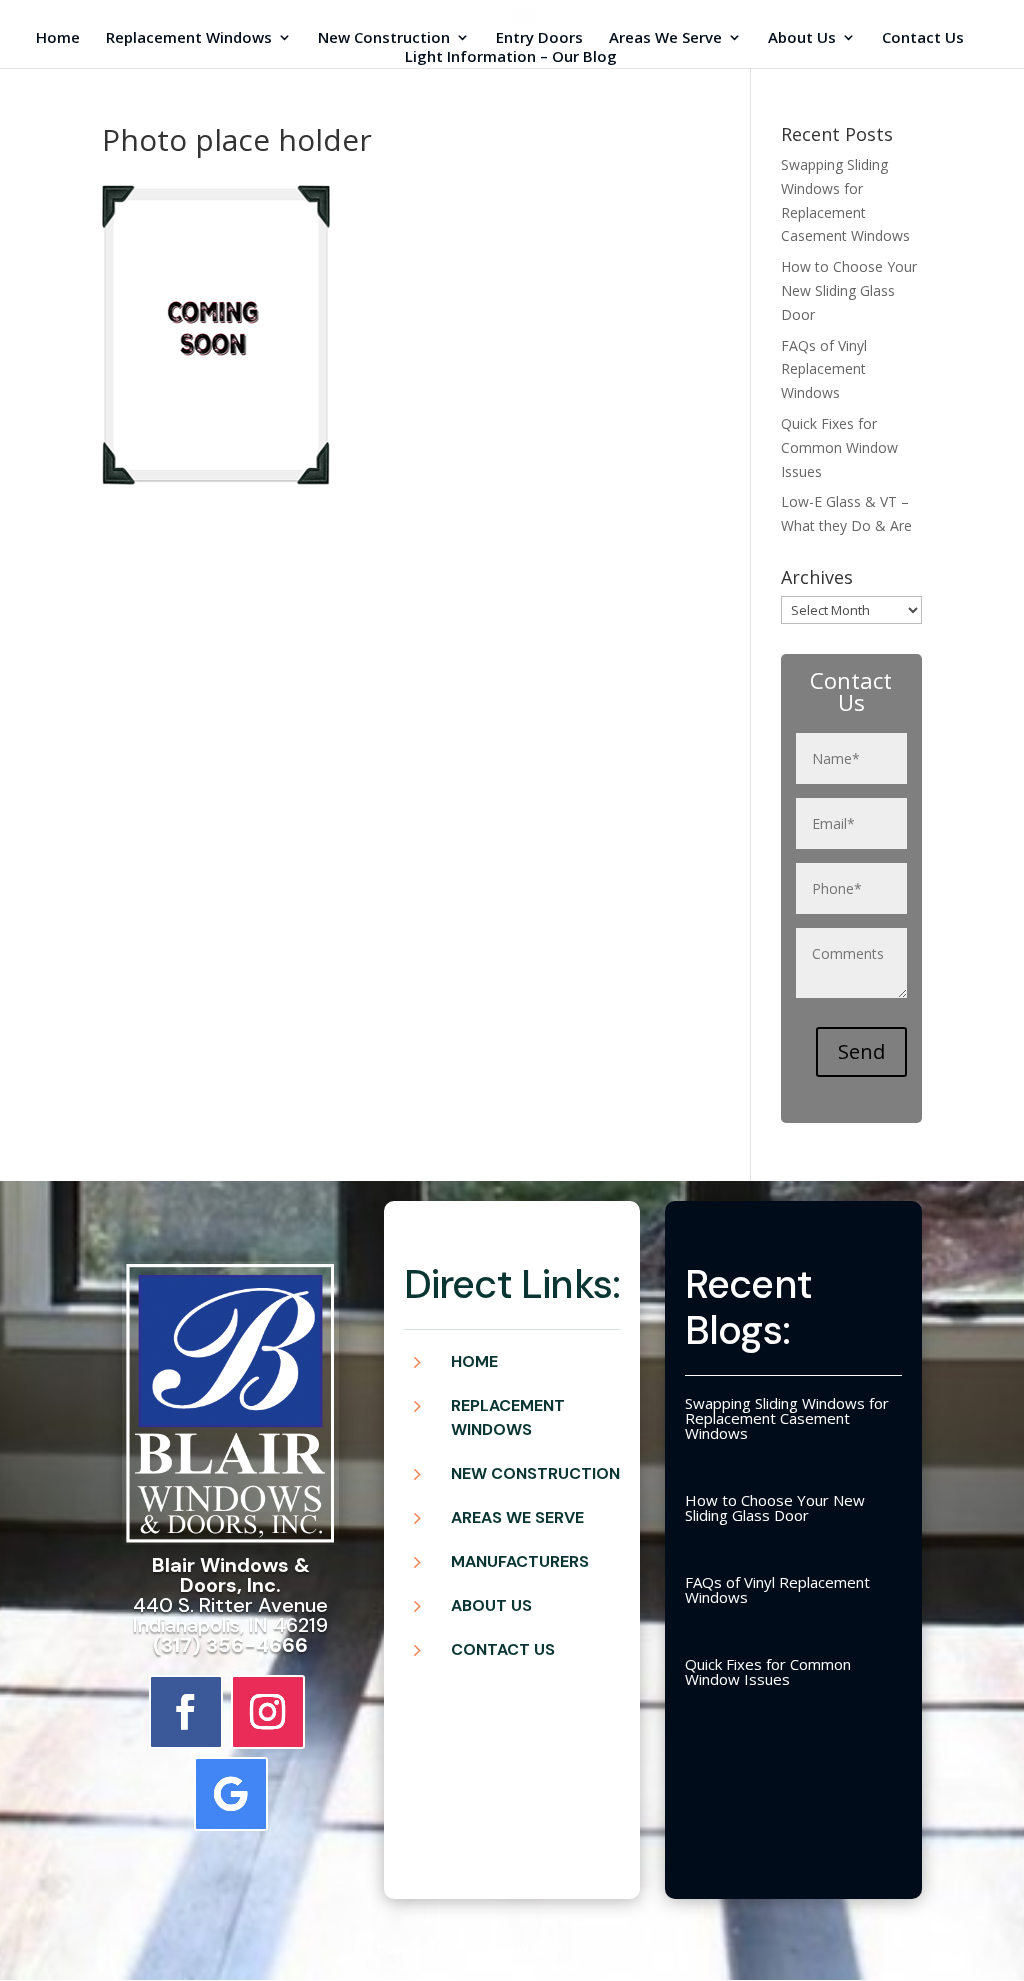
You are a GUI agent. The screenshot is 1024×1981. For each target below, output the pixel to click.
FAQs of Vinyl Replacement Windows (824, 369)
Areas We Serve (665, 38)
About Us (802, 38)
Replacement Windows (189, 38)
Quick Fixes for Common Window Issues (839, 447)
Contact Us (923, 38)
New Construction (384, 38)
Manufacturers (520, 1561)
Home (58, 38)
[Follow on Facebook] (186, 1712)
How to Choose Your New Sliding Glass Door (849, 290)
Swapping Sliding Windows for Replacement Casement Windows (787, 1418)
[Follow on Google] (231, 1794)
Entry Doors (539, 38)
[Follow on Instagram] (268, 1712)
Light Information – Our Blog (511, 57)
